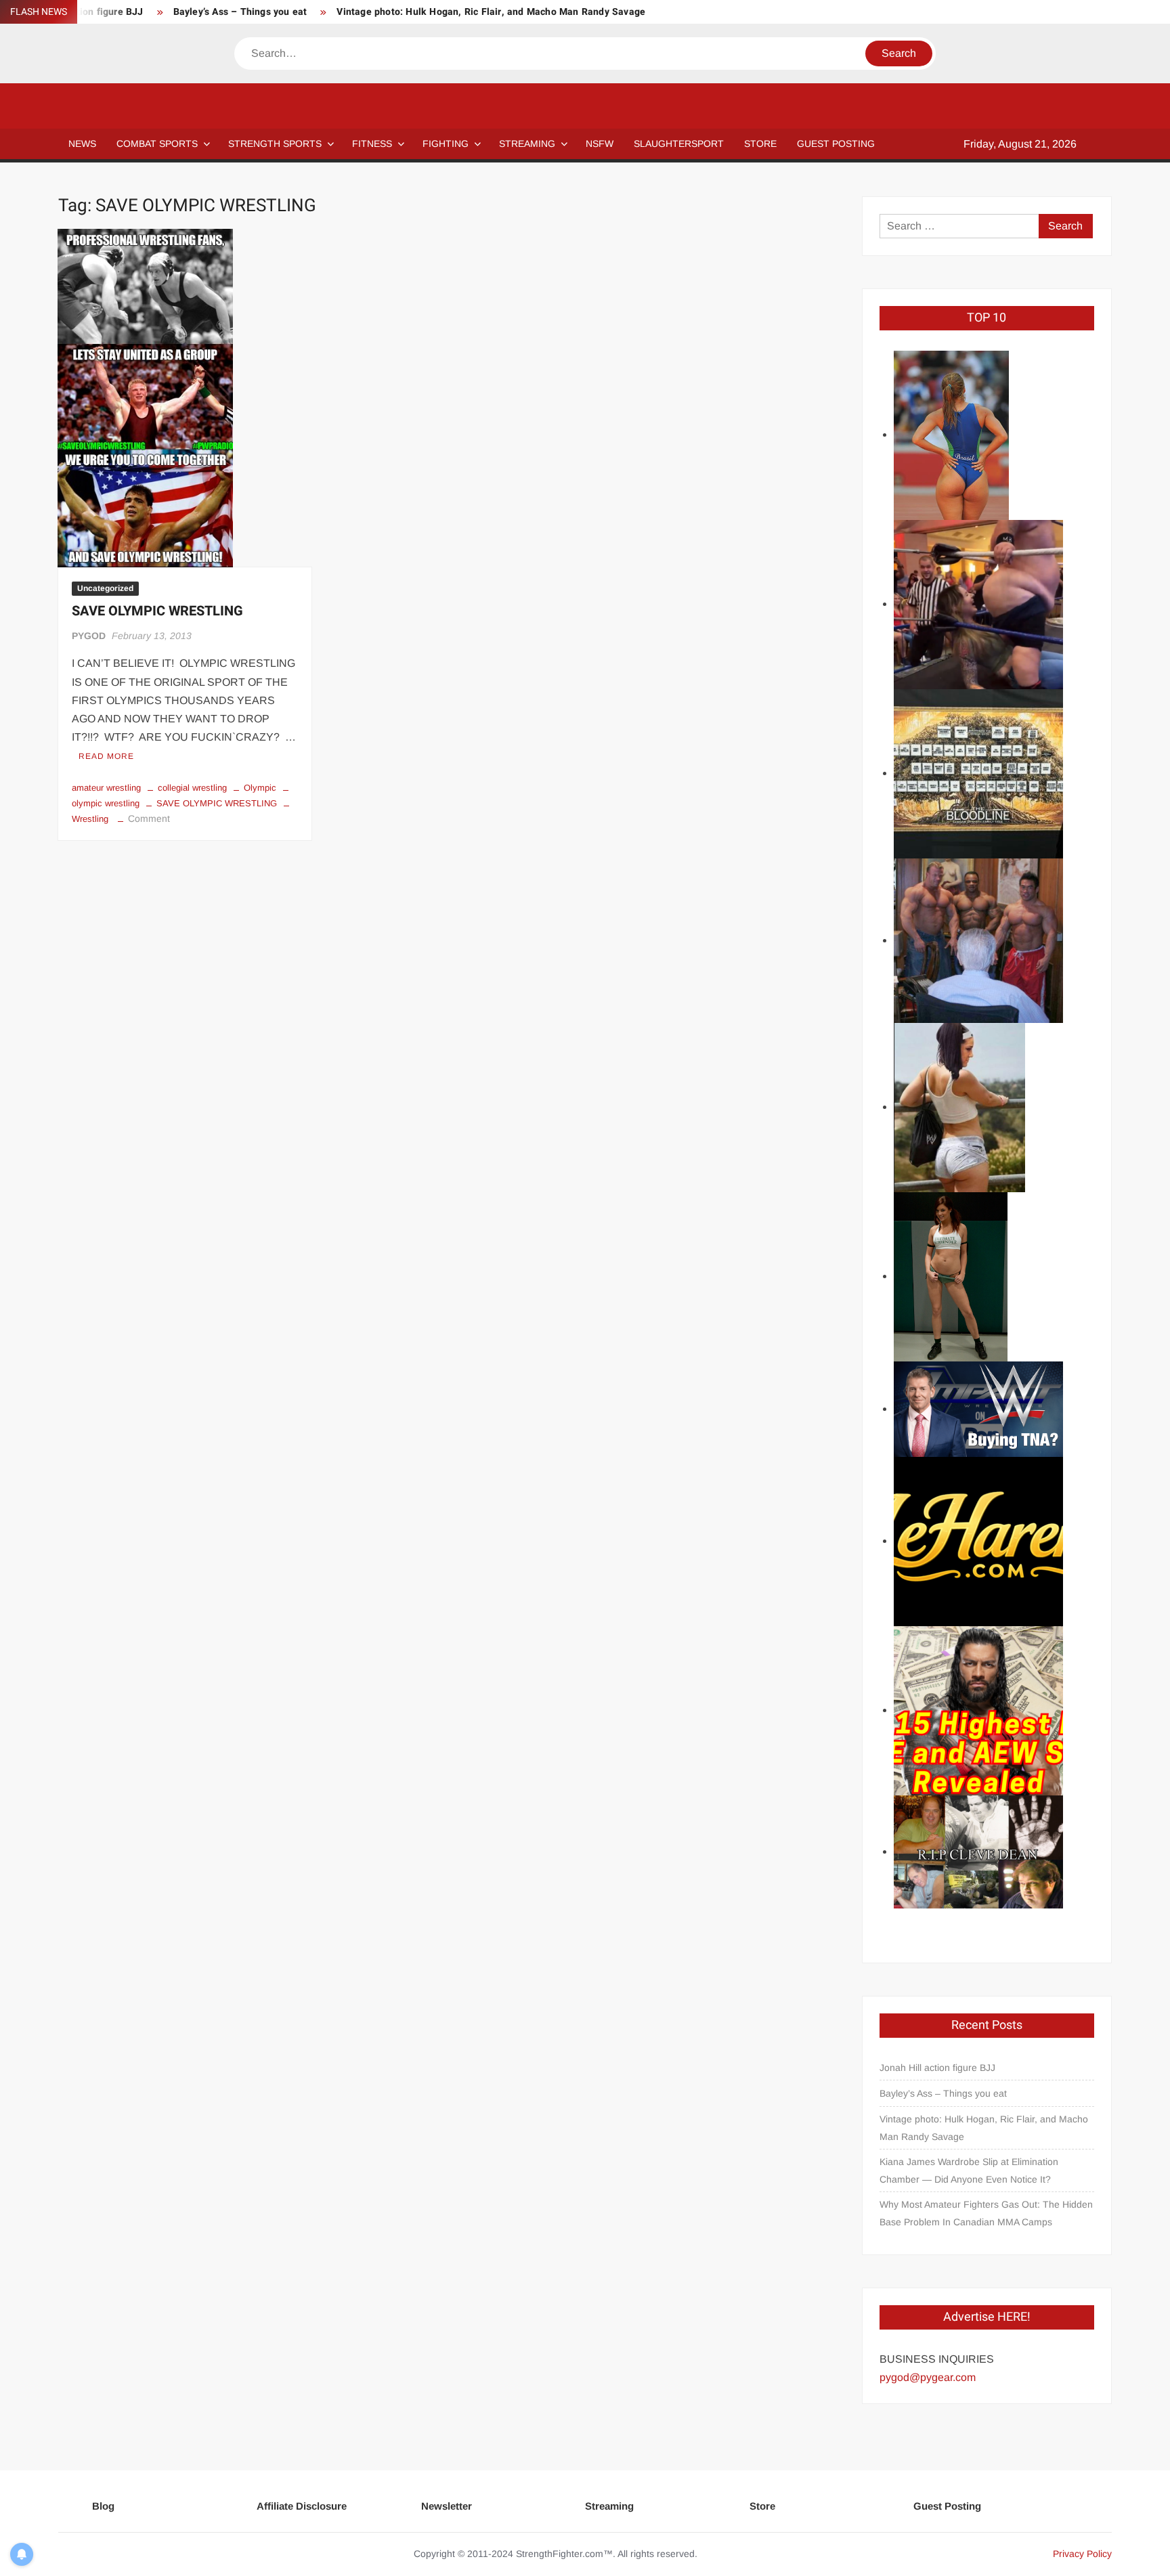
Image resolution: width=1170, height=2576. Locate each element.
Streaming (527, 144)
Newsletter (447, 2506)
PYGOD (89, 636)
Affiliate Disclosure (302, 2506)
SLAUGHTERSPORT (679, 144)
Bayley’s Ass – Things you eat (240, 12)
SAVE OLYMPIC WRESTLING (157, 611)
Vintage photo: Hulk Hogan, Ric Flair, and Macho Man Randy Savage (491, 12)
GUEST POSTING (836, 144)
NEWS (82, 144)
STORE (760, 144)
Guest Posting (947, 2506)
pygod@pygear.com (928, 2377)
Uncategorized (105, 588)
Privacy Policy (1082, 2554)
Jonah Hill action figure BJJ (937, 2068)
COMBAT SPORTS (157, 144)
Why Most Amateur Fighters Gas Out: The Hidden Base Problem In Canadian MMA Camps (986, 2213)
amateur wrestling (106, 788)
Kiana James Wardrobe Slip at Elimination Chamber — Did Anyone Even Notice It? (969, 2170)
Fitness (372, 144)
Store (762, 2506)
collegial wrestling (192, 788)
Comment (149, 818)
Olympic (260, 788)
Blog (103, 2506)
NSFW (600, 144)
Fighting (446, 144)
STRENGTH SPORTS (275, 144)
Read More (106, 756)
